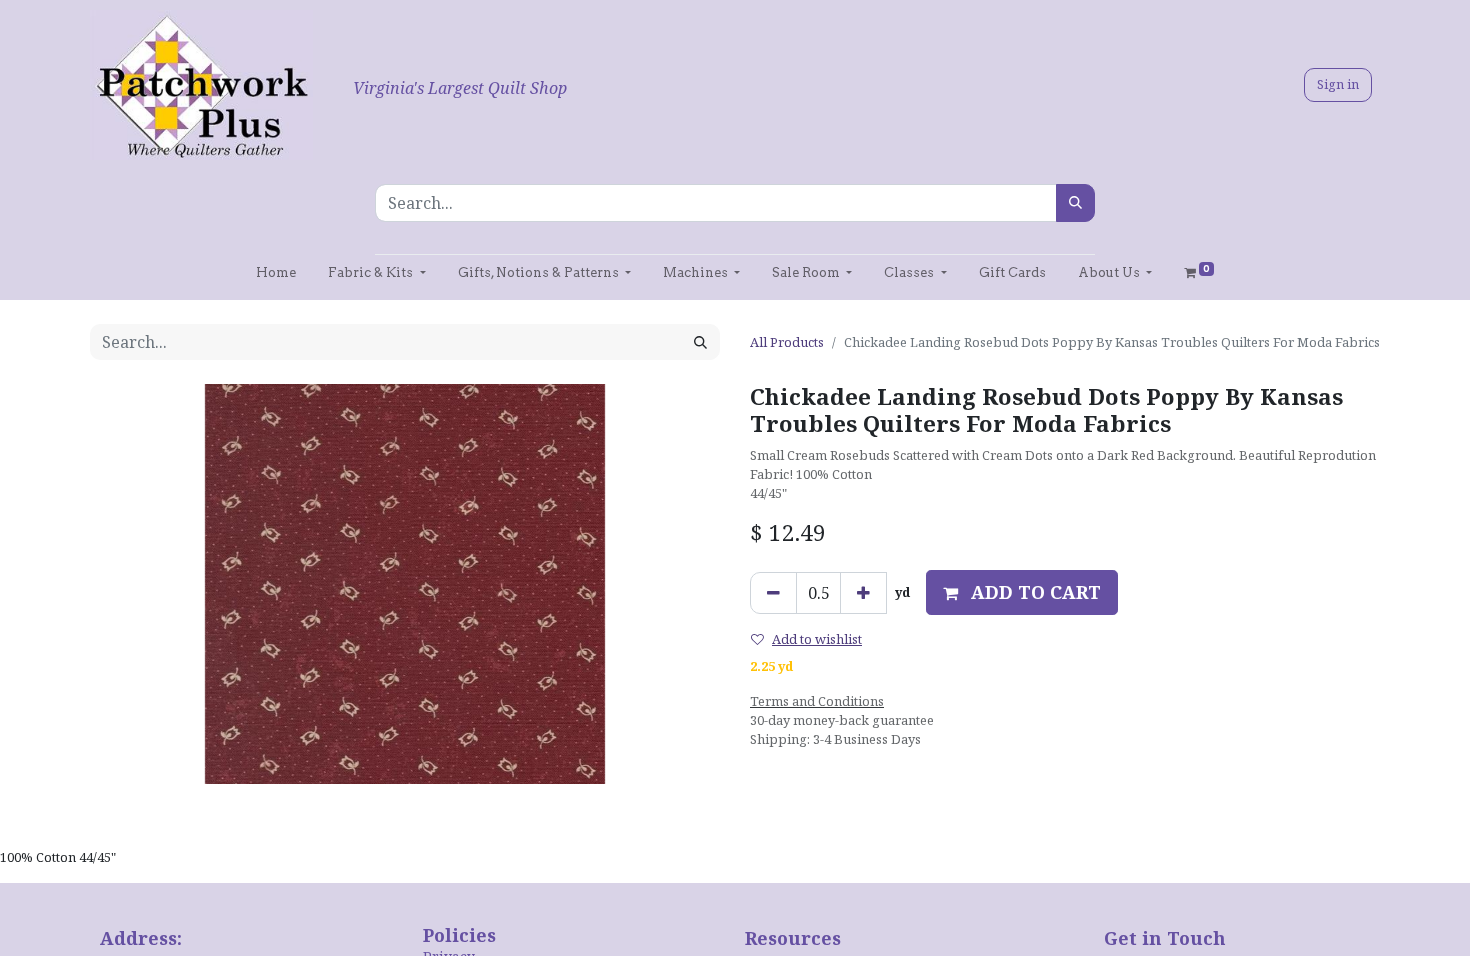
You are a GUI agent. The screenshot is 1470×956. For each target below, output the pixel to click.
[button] (1022, 592)
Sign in (1338, 84)
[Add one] (863, 593)
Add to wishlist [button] (817, 639)
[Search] (1075, 203)
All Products (787, 342)
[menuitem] (276, 272)
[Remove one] (773, 593)
